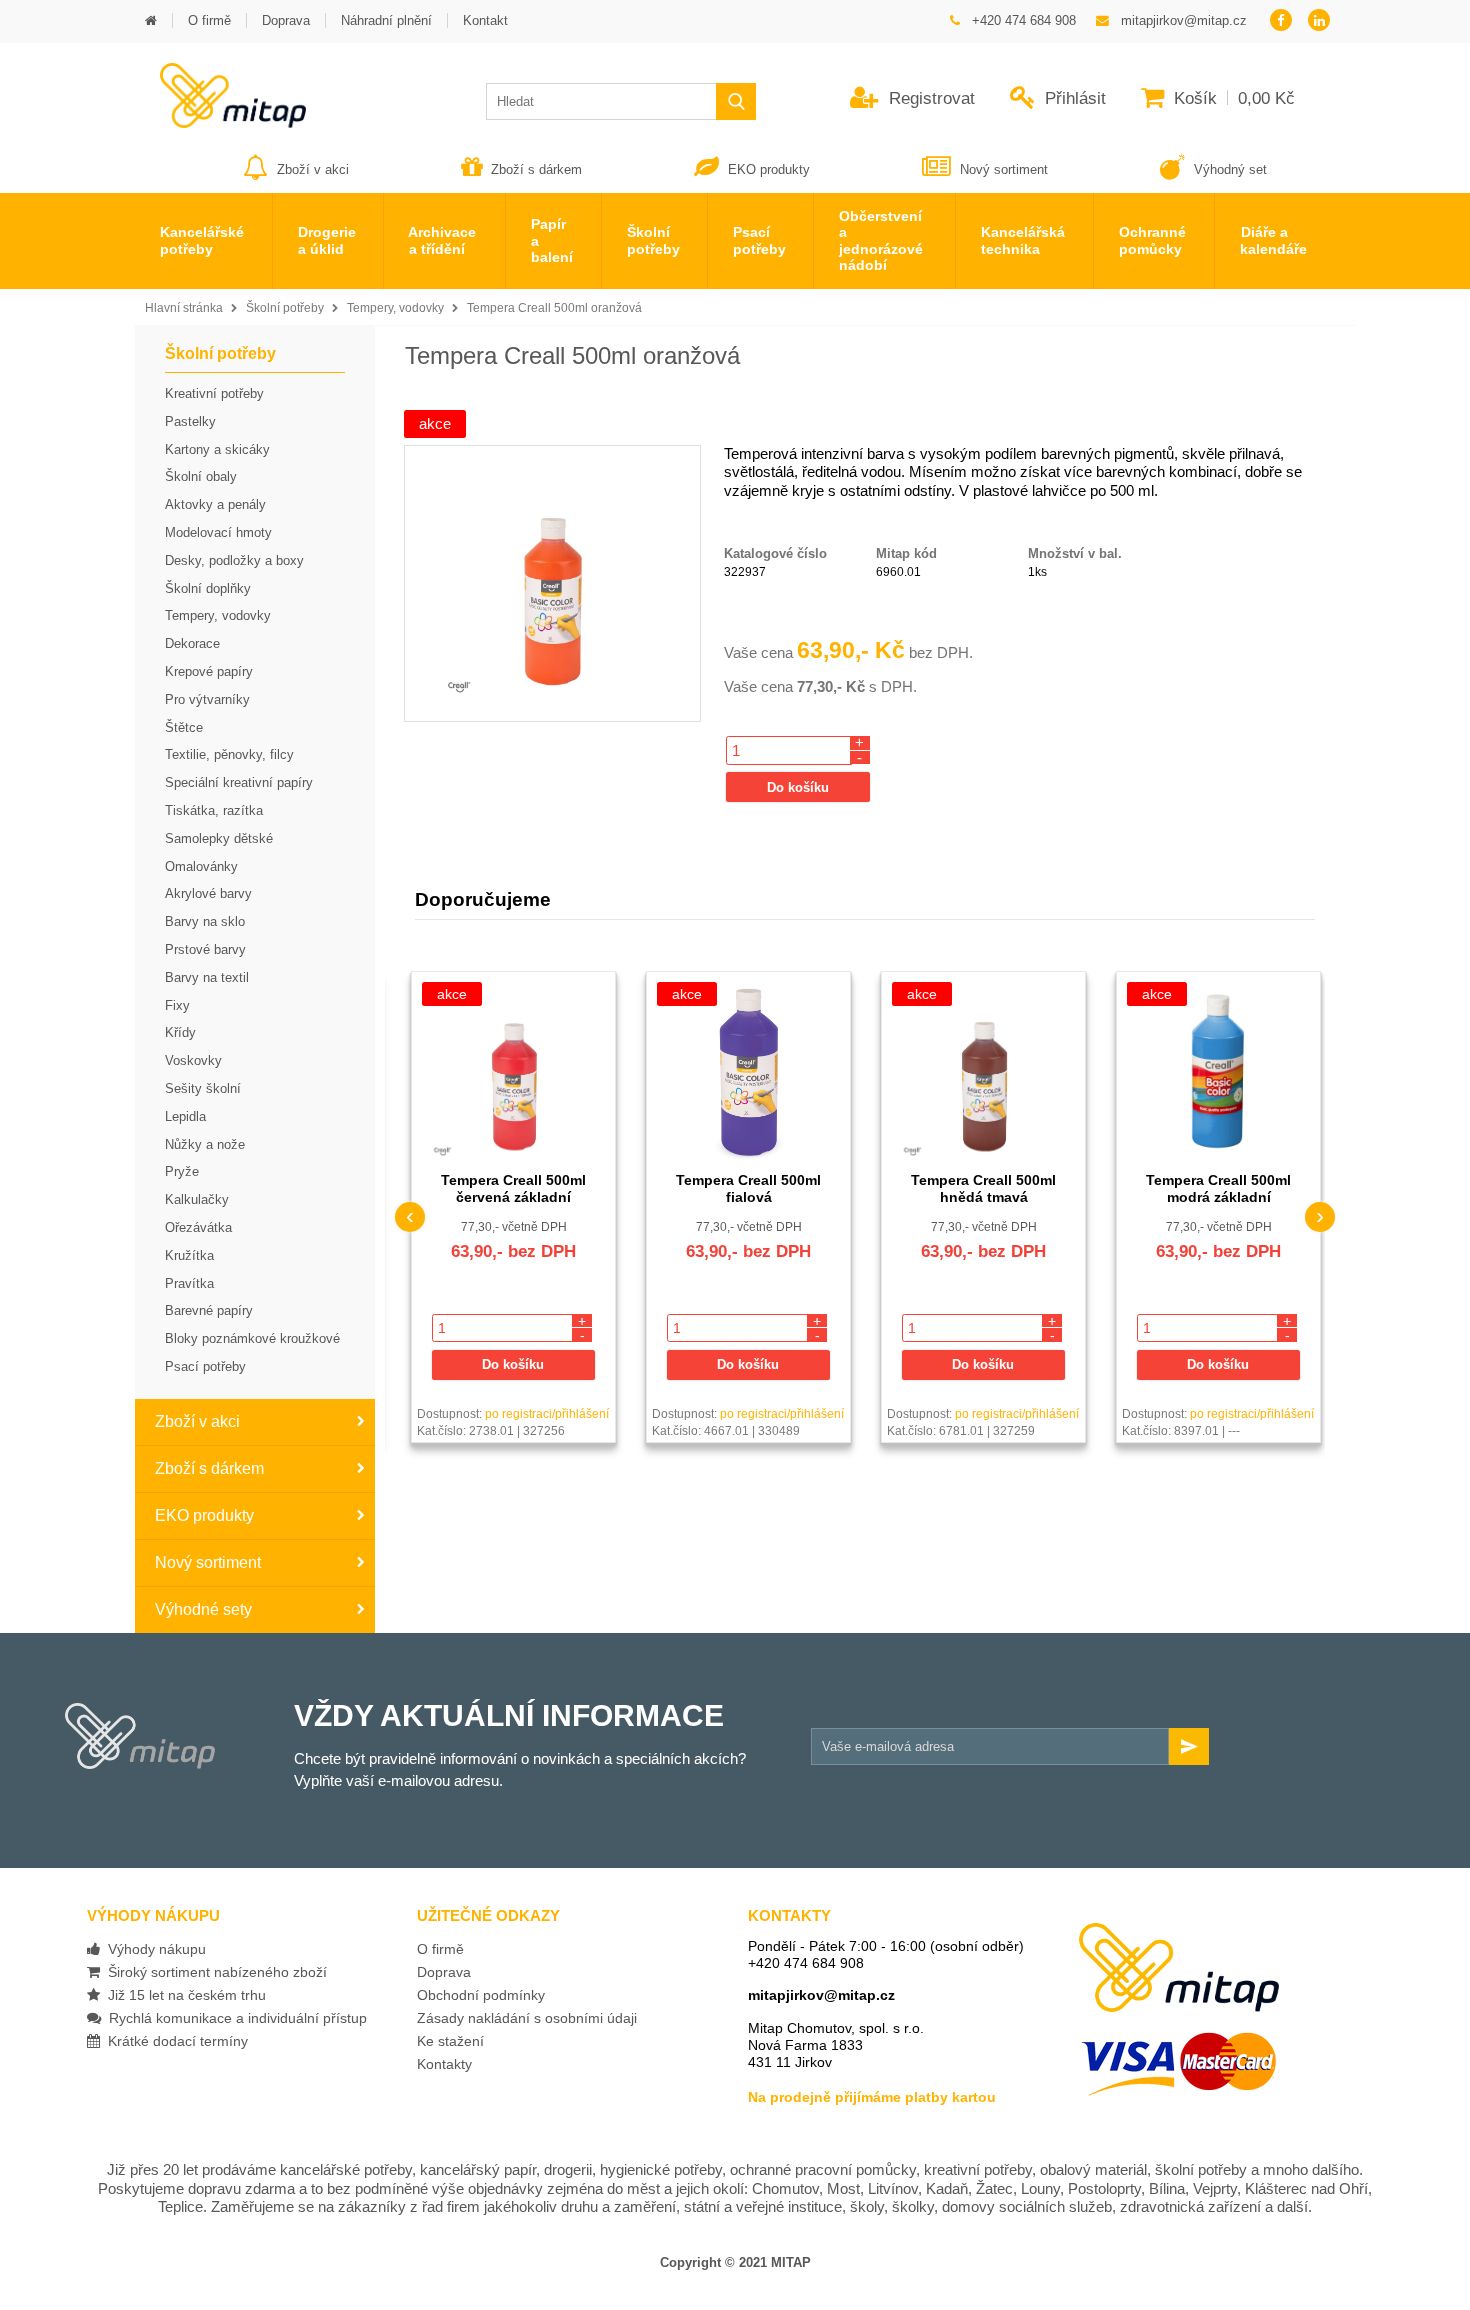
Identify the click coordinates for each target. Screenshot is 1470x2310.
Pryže (182, 1171)
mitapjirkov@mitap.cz (821, 1995)
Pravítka (189, 1283)
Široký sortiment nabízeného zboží (213, 1972)
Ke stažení (450, 2041)
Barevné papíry (209, 1310)
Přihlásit (1073, 98)
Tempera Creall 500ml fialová (748, 1188)
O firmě (440, 1949)
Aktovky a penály (215, 504)
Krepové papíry (209, 671)
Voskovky (193, 1060)
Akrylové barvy (208, 893)
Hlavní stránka (184, 308)
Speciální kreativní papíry (239, 782)
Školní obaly (201, 476)
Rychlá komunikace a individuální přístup (234, 2018)
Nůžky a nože (205, 1144)
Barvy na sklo (205, 921)
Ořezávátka (198, 1227)
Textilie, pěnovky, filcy (229, 754)
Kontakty (444, 2064)
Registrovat (929, 98)
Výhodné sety (203, 1609)
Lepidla (185, 1116)
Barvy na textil (207, 977)
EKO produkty (769, 169)
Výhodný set (1228, 169)
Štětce (184, 727)
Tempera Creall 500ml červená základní (513, 1188)
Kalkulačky (197, 1199)
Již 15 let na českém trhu (183, 1995)
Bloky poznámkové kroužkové (252, 1338)
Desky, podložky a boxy (234, 560)
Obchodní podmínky (481, 1995)
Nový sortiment (1004, 169)
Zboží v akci (313, 169)
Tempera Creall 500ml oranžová (554, 308)
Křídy (180, 1032)
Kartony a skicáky (217, 449)
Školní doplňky (208, 588)
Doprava (444, 1972)
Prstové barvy (205, 949)
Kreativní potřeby (214, 393)
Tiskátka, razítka (214, 810)
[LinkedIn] (1319, 21)
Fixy (177, 1005)
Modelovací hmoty (218, 532)
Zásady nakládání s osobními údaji (527, 2018)
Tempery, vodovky (395, 308)
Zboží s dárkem (536, 169)
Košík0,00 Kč (1232, 98)
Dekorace (192, 643)
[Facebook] (1280, 21)
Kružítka (189, 1255)
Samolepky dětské (219, 838)
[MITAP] (220, 121)
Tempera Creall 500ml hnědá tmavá (983, 1188)
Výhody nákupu (153, 1949)
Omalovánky (201, 866)
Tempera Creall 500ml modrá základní (1218, 1188)
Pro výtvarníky (207, 699)
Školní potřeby (285, 308)
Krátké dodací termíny (174, 2041)
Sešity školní (203, 1088)
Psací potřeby (205, 1366)
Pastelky (190, 421)
